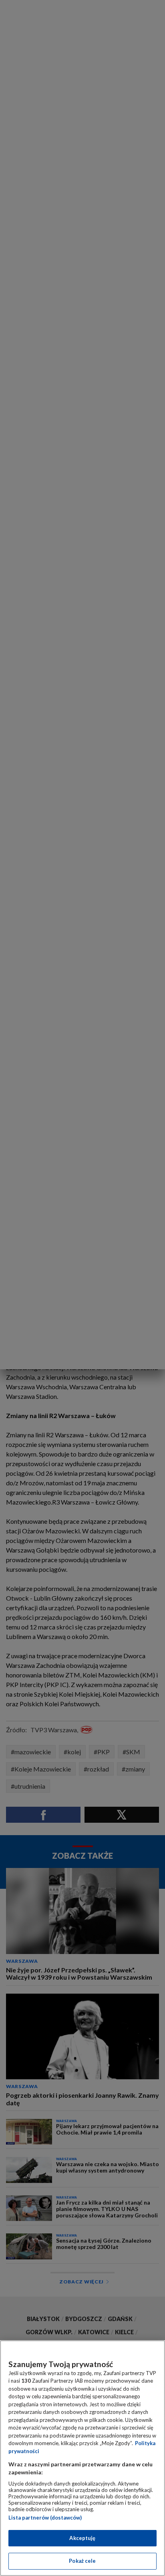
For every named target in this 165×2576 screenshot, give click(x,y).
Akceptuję (82, 2538)
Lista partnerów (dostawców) (45, 2518)
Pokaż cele (82, 2561)
